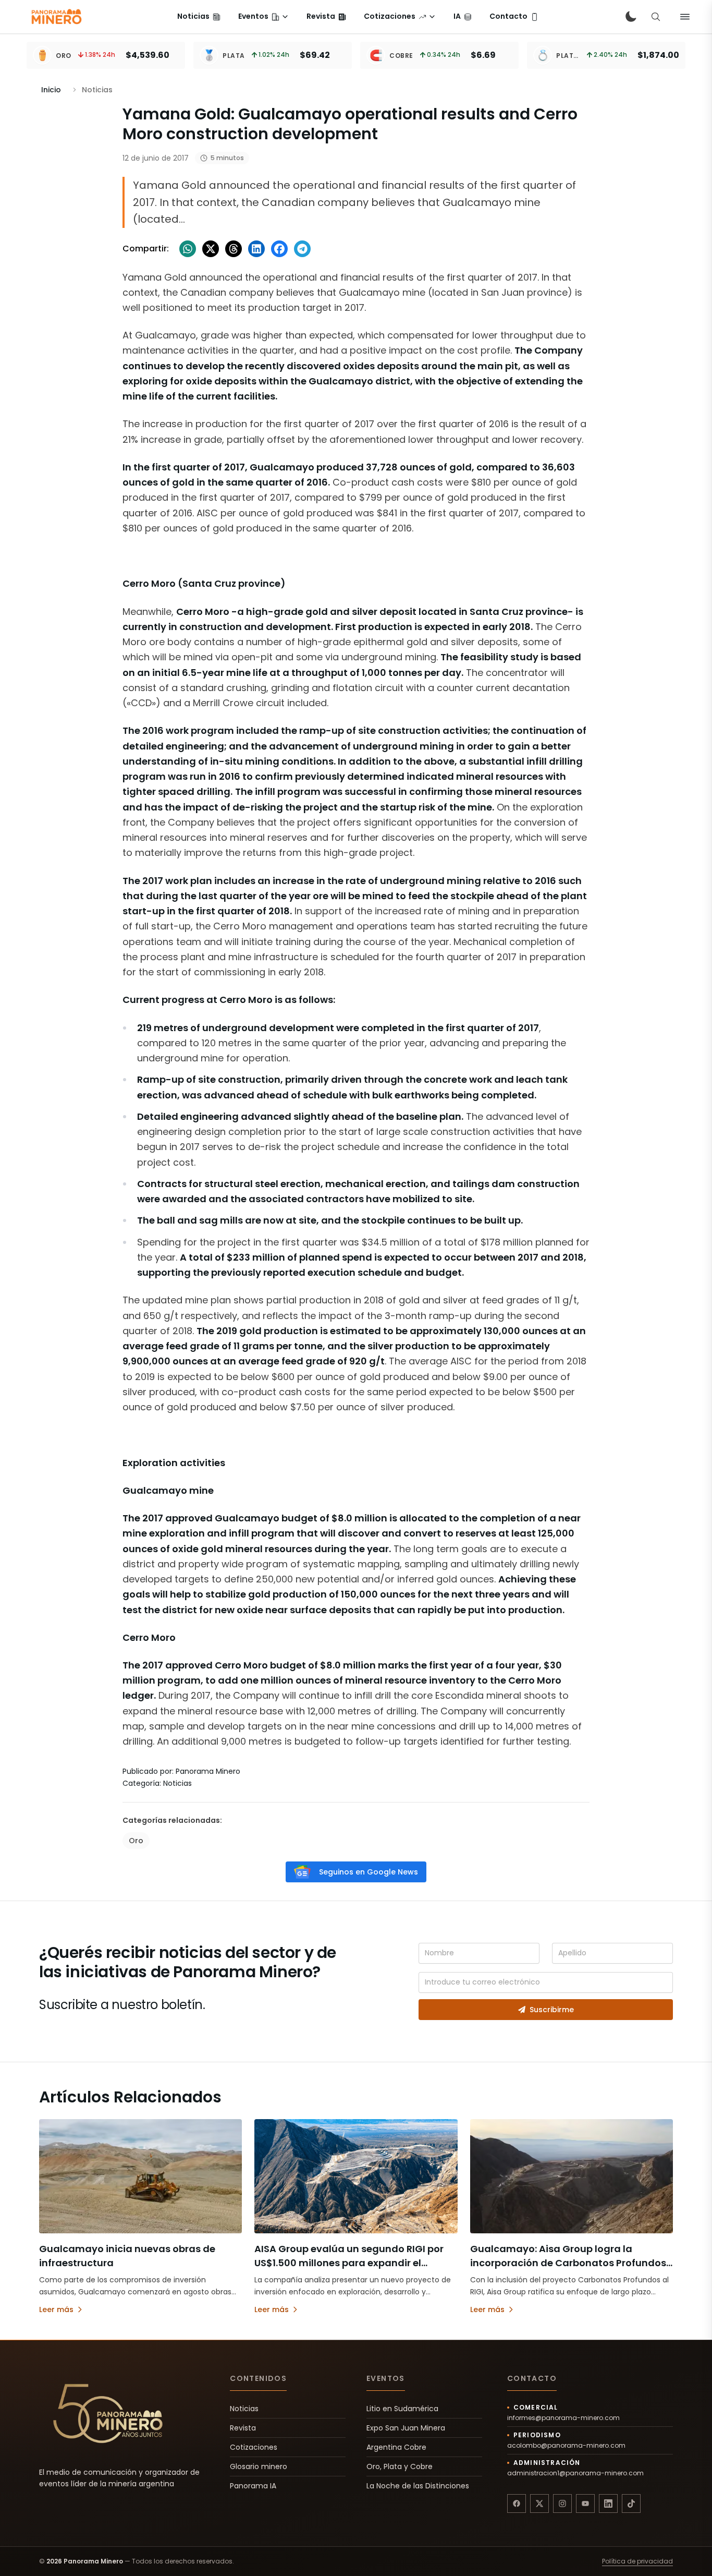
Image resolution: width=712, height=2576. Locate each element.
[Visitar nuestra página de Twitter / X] (539, 2504)
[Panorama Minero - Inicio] (56, 17)
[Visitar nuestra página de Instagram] (562, 2504)
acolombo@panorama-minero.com (566, 2446)
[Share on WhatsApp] (188, 249)
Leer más (56, 2309)
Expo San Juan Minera (406, 2428)
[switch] (631, 17)
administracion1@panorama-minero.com (575, 2473)
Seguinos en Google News (369, 1872)
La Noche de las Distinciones (418, 2486)
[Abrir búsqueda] (656, 17)
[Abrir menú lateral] (685, 17)
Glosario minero (259, 2466)
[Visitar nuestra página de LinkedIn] (608, 2504)
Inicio (51, 90)
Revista (243, 2428)
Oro (136, 1841)
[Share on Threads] (234, 249)
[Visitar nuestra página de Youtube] (585, 2504)
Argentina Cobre (396, 2447)
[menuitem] (199, 17)
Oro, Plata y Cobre (400, 2466)
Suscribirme (552, 2010)
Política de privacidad (637, 2561)
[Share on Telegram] (302, 249)
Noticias (244, 2409)
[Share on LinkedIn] (256, 249)
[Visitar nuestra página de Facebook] (517, 2504)
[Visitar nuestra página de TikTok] (631, 2504)
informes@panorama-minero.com (563, 2418)
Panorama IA (253, 2486)
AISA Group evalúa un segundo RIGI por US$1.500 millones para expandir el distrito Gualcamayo (349, 2263)
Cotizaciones (254, 2447)
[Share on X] (211, 249)
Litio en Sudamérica (402, 2409)
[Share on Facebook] (279, 249)
